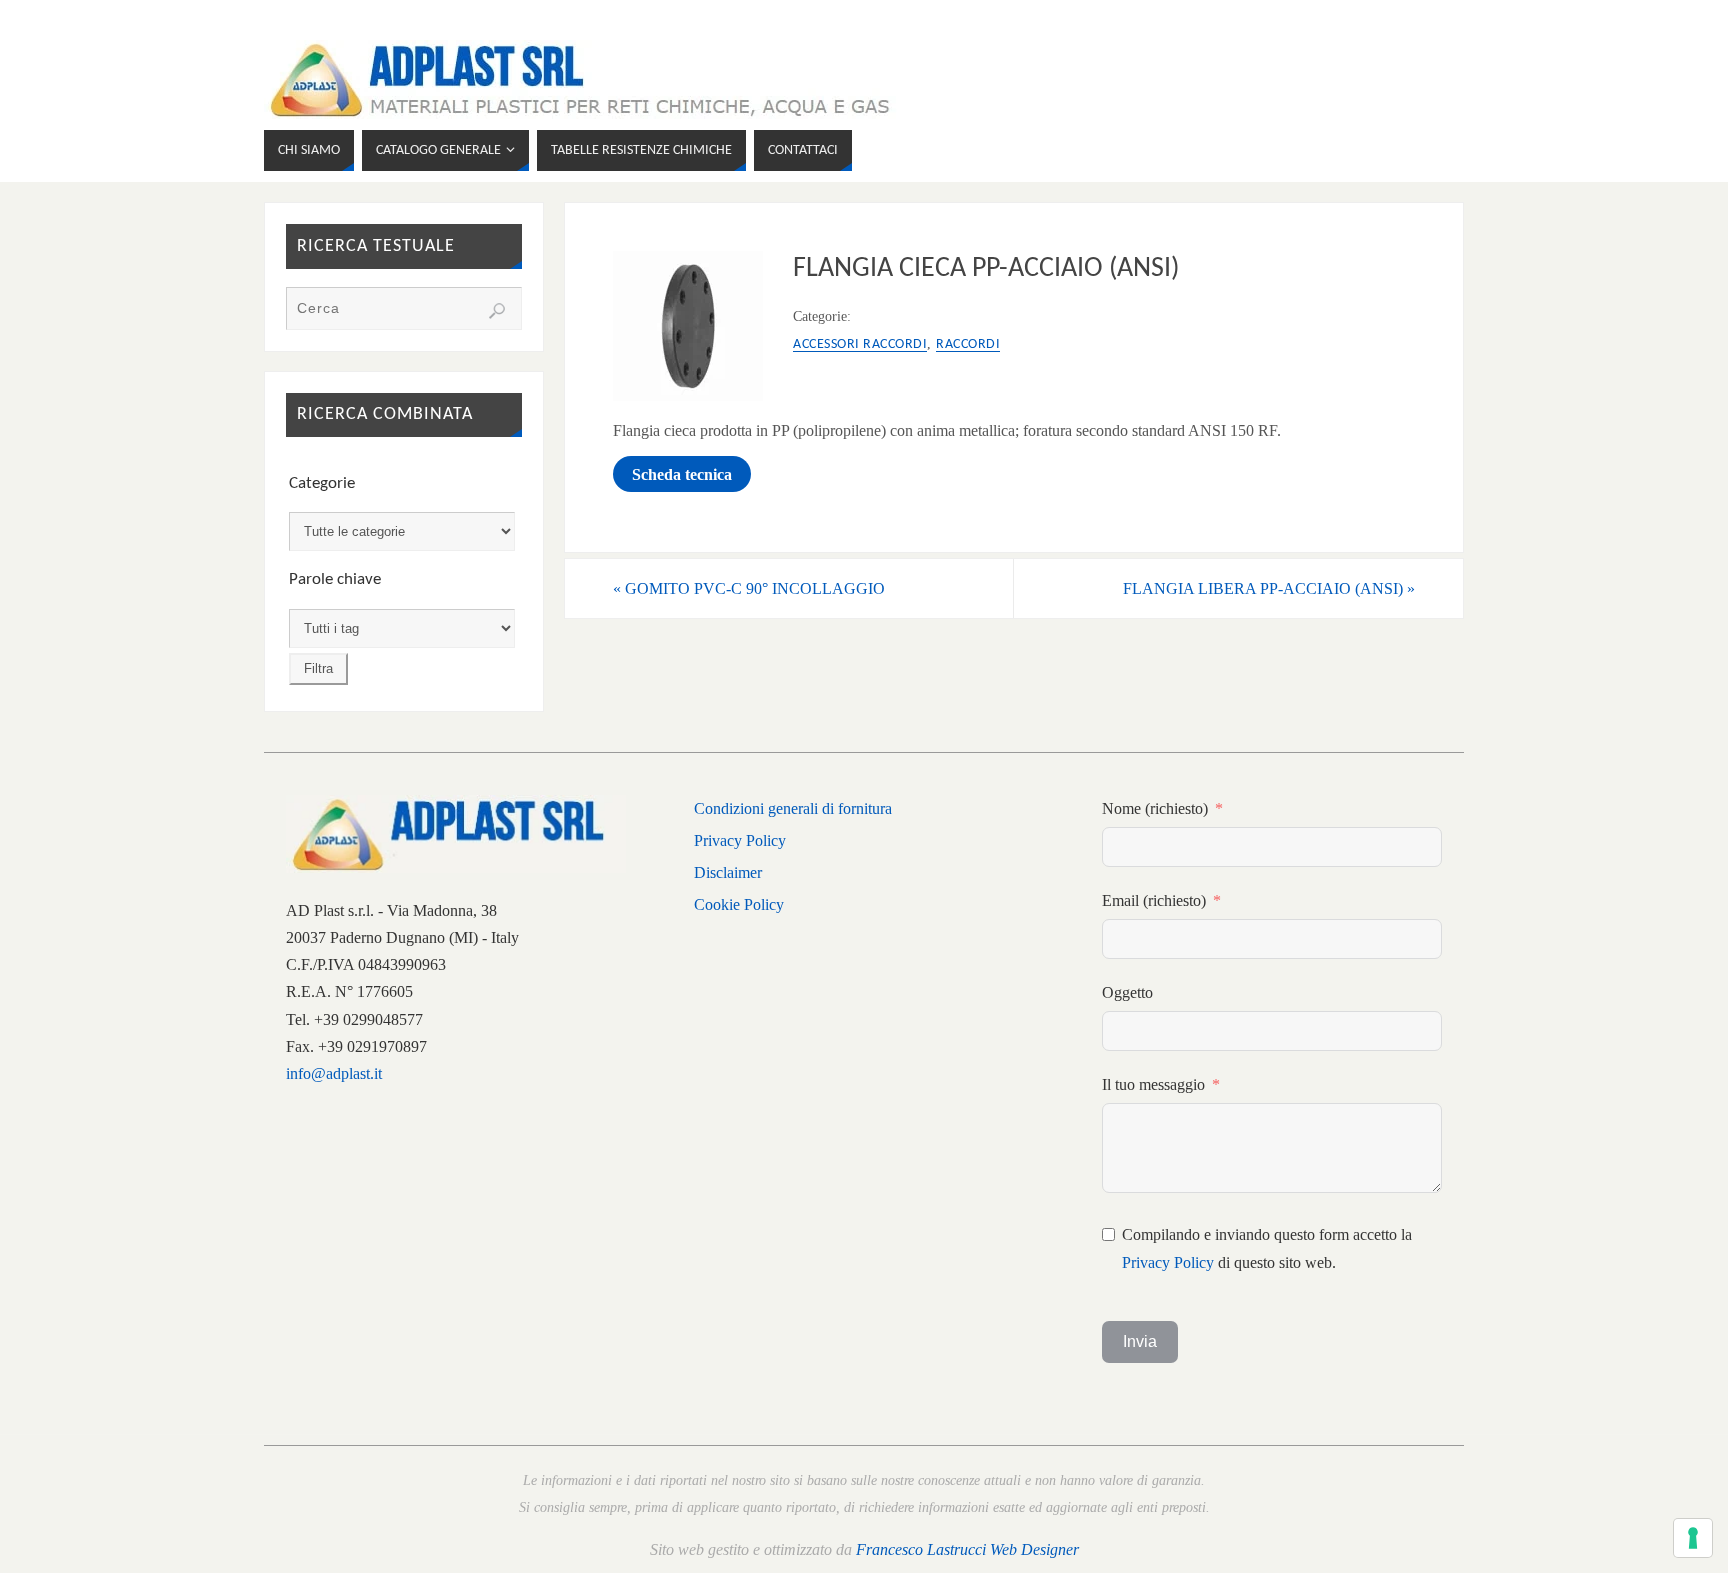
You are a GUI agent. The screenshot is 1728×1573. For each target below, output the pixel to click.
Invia (1140, 1341)
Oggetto (1127, 992)
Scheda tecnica (682, 474)
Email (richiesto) (1154, 900)
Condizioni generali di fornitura (793, 808)
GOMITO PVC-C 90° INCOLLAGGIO (749, 588)
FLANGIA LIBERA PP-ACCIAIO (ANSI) (1269, 588)
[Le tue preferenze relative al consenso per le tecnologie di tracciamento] (1693, 1538)
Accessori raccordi (860, 344)
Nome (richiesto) (1155, 808)
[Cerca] (497, 311)
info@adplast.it (334, 1073)
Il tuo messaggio (1153, 1084)
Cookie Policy (739, 904)
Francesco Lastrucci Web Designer (967, 1549)
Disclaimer (728, 872)
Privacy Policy (740, 840)
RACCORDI (968, 344)
